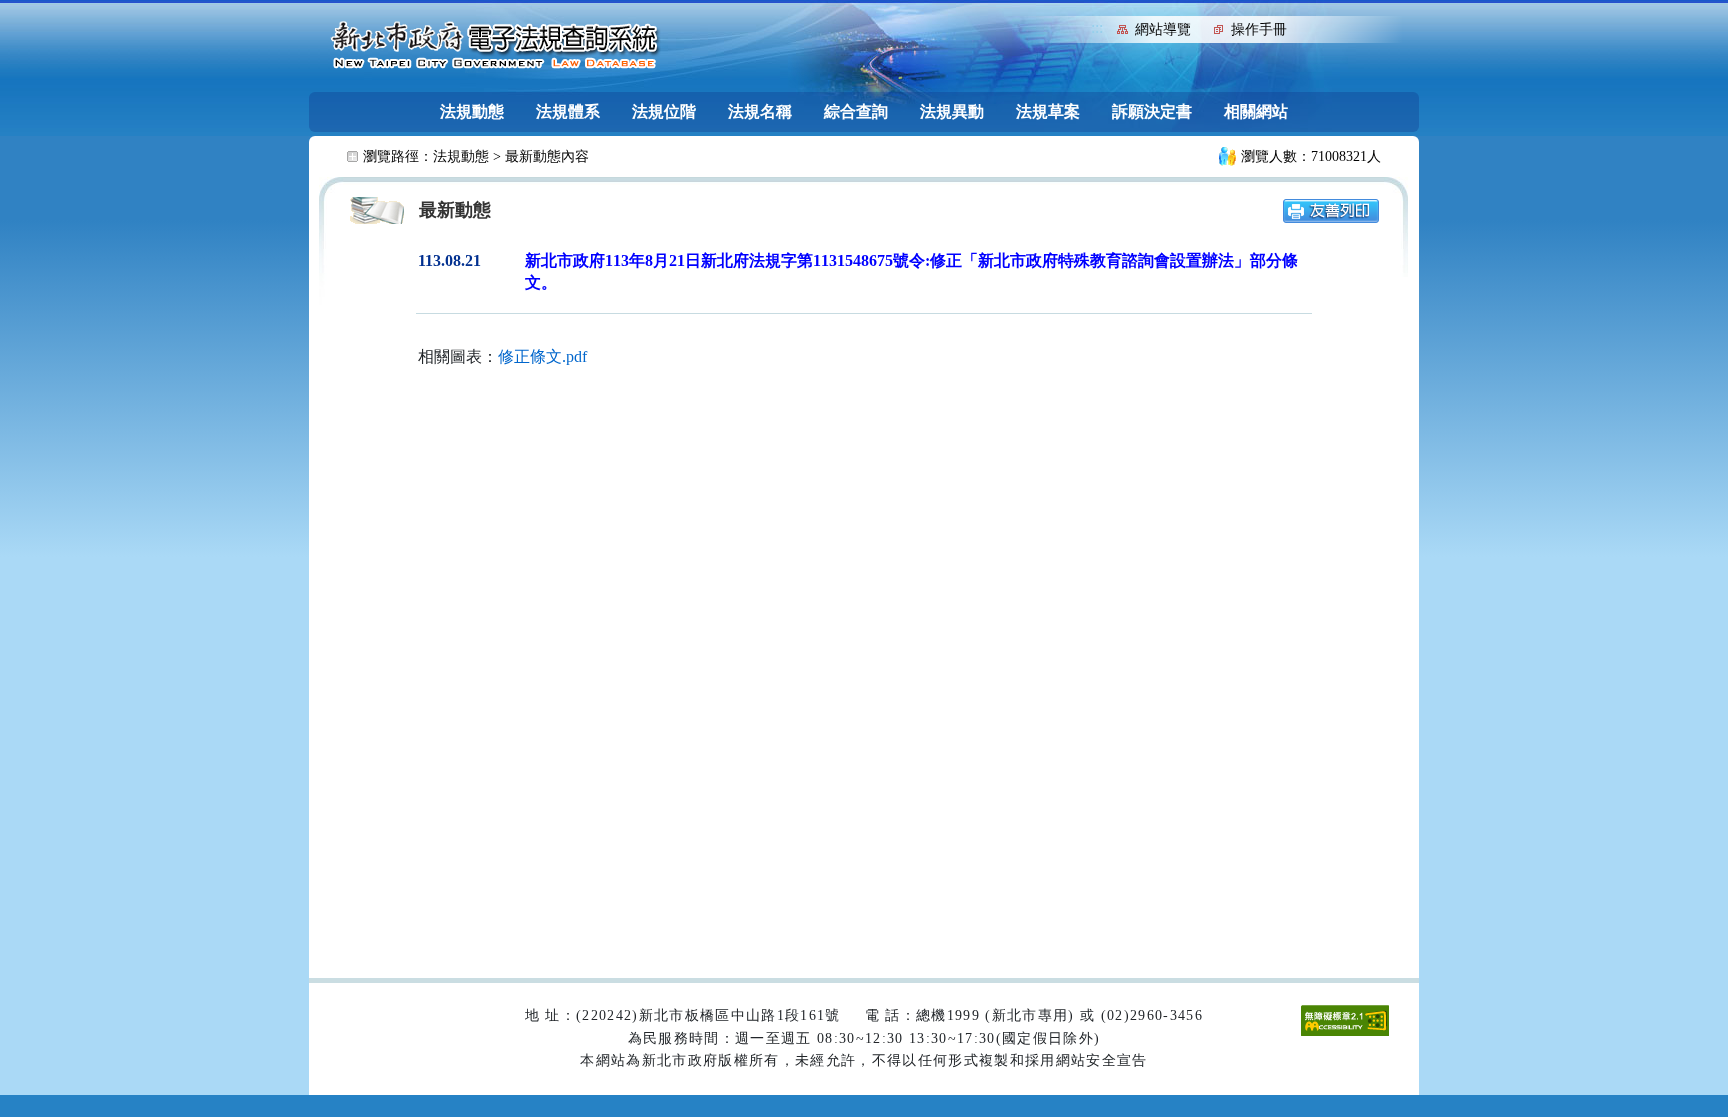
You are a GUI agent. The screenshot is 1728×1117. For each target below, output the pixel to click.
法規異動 (952, 111)
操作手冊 (1259, 29)
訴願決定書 (1152, 111)
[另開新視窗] (1331, 209)
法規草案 (1048, 111)
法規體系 (568, 111)
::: (1097, 27)
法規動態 (472, 111)
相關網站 (1256, 111)
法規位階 (664, 111)
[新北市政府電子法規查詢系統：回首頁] (495, 46)
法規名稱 (760, 111)
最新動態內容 (547, 156)
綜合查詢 (856, 111)
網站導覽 (1163, 29)
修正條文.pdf (542, 356)
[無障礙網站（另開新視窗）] (1345, 1019)
